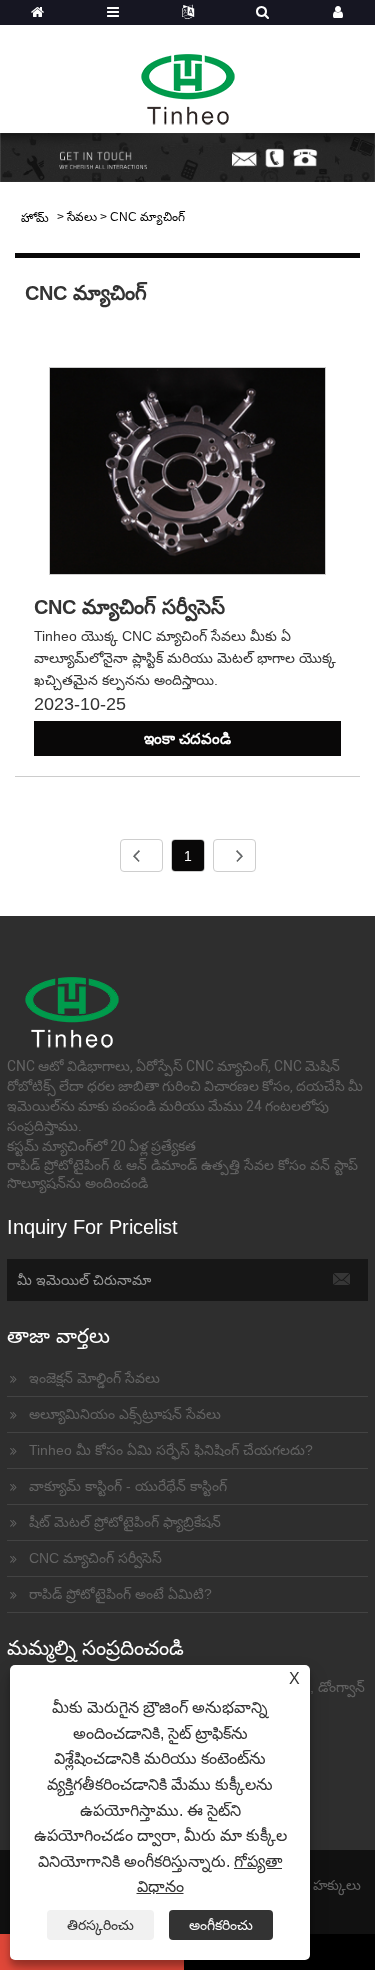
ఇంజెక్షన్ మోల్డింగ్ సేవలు (94, 1378)
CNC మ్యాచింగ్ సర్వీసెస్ (129, 607)
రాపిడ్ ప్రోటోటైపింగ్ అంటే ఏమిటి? (120, 1594)
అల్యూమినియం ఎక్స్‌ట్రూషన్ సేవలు (125, 1414)
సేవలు (82, 217)
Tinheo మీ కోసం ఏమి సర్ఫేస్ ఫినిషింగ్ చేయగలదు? (171, 1450)
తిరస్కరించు (100, 1925)
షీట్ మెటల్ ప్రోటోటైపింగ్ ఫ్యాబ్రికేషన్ (125, 1522)
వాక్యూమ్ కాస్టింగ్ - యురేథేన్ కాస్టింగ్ (128, 1486)
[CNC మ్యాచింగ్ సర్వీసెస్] (187, 474)
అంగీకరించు (221, 1925)
